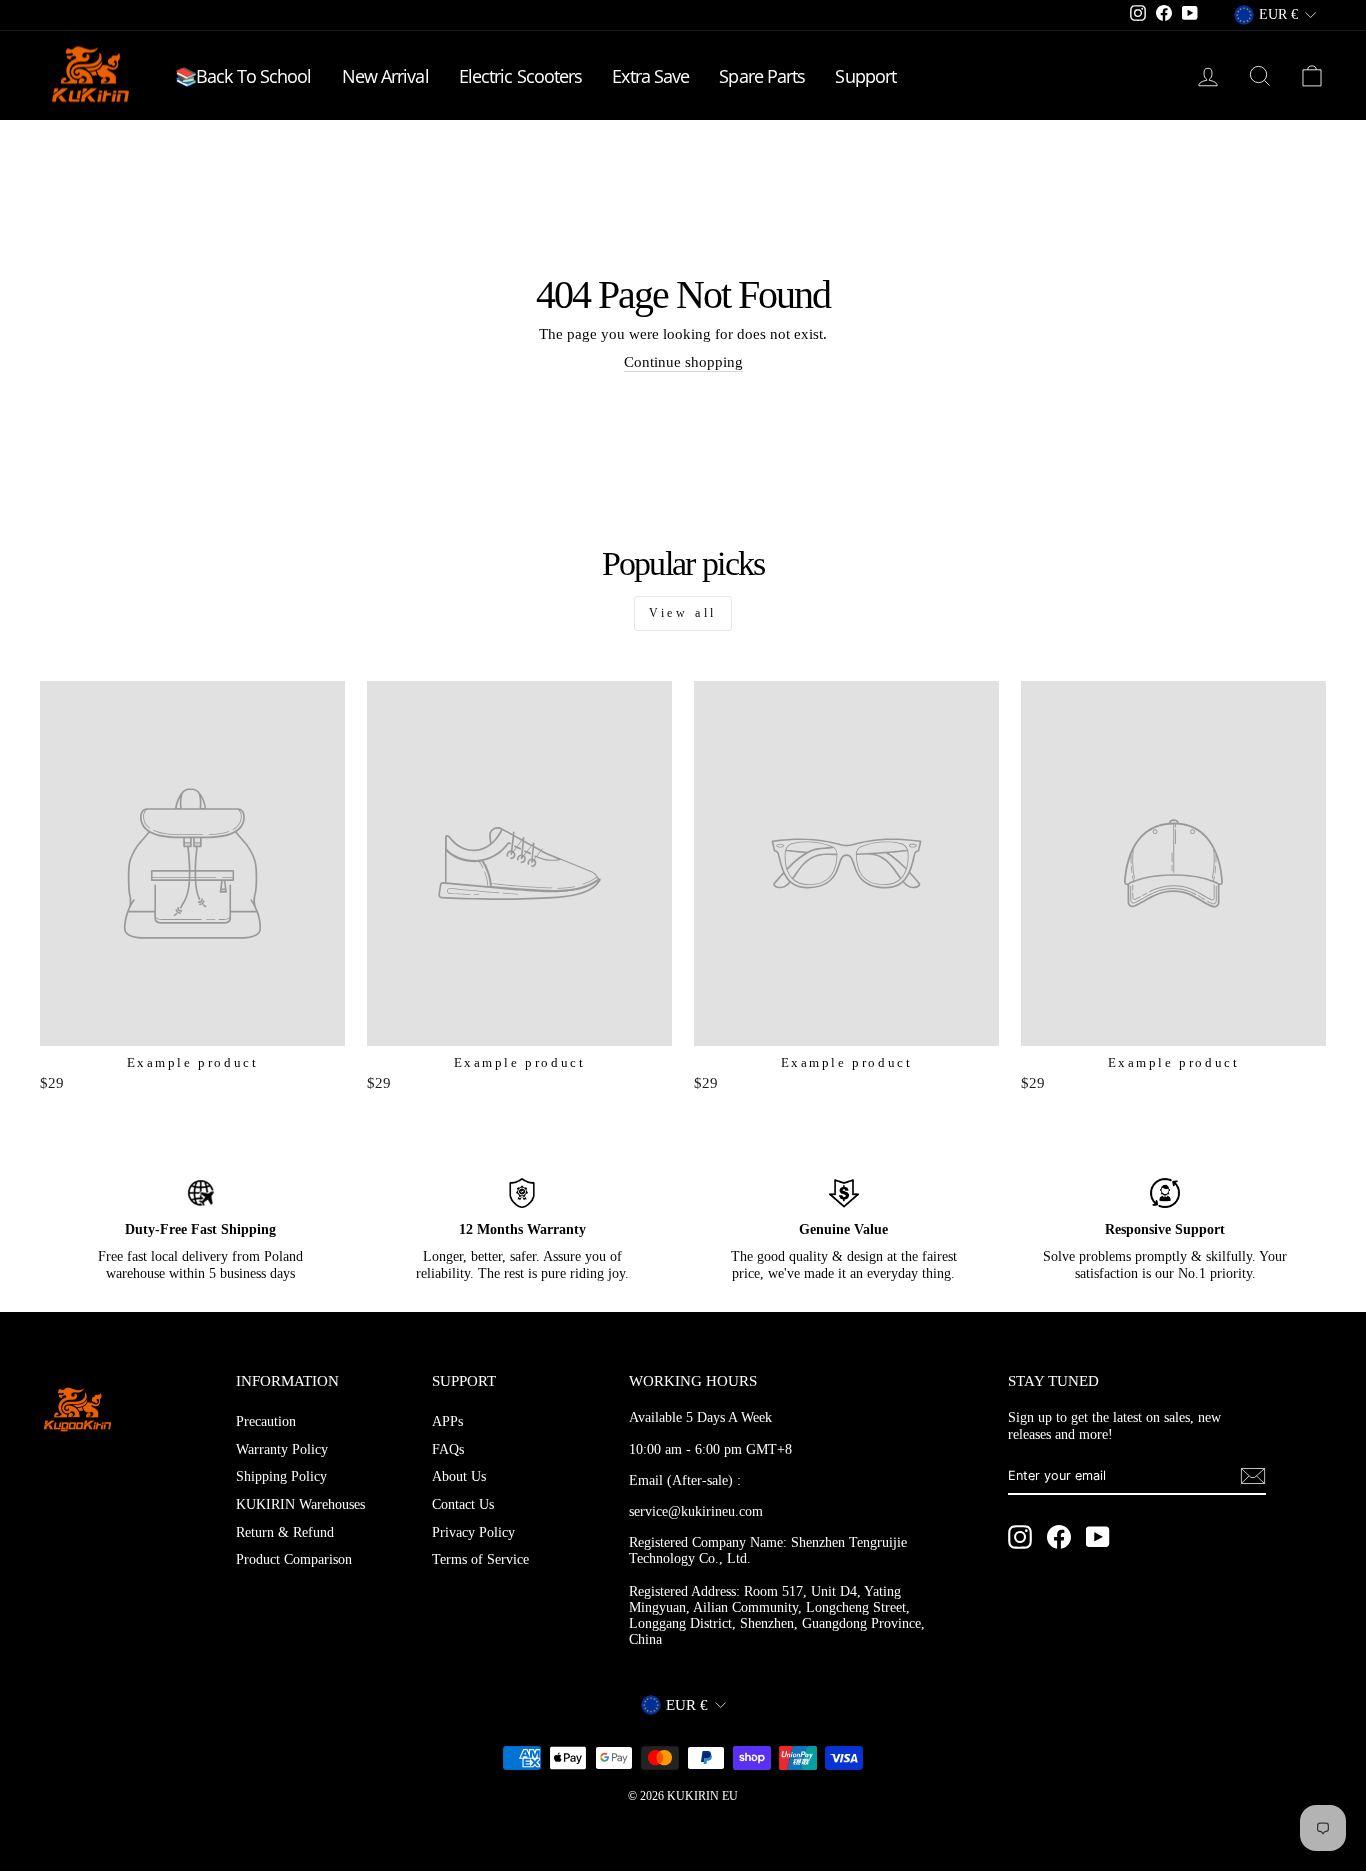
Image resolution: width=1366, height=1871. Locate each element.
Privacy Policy (473, 1532)
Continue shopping (683, 362)
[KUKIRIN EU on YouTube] (1098, 1537)
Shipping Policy (281, 1476)
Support (865, 76)
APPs (447, 1421)
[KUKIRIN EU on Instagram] (1020, 1537)
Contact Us (463, 1504)
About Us (459, 1476)
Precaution (266, 1421)
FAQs (448, 1449)
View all (683, 613)
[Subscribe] (1253, 1476)
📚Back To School (243, 76)
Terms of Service (480, 1559)
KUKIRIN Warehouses (300, 1504)
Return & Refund (285, 1532)
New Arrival (385, 76)
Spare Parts (762, 76)
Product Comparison (294, 1559)
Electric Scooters (521, 76)
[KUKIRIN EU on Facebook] (1059, 1537)
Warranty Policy (282, 1449)
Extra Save (650, 76)
